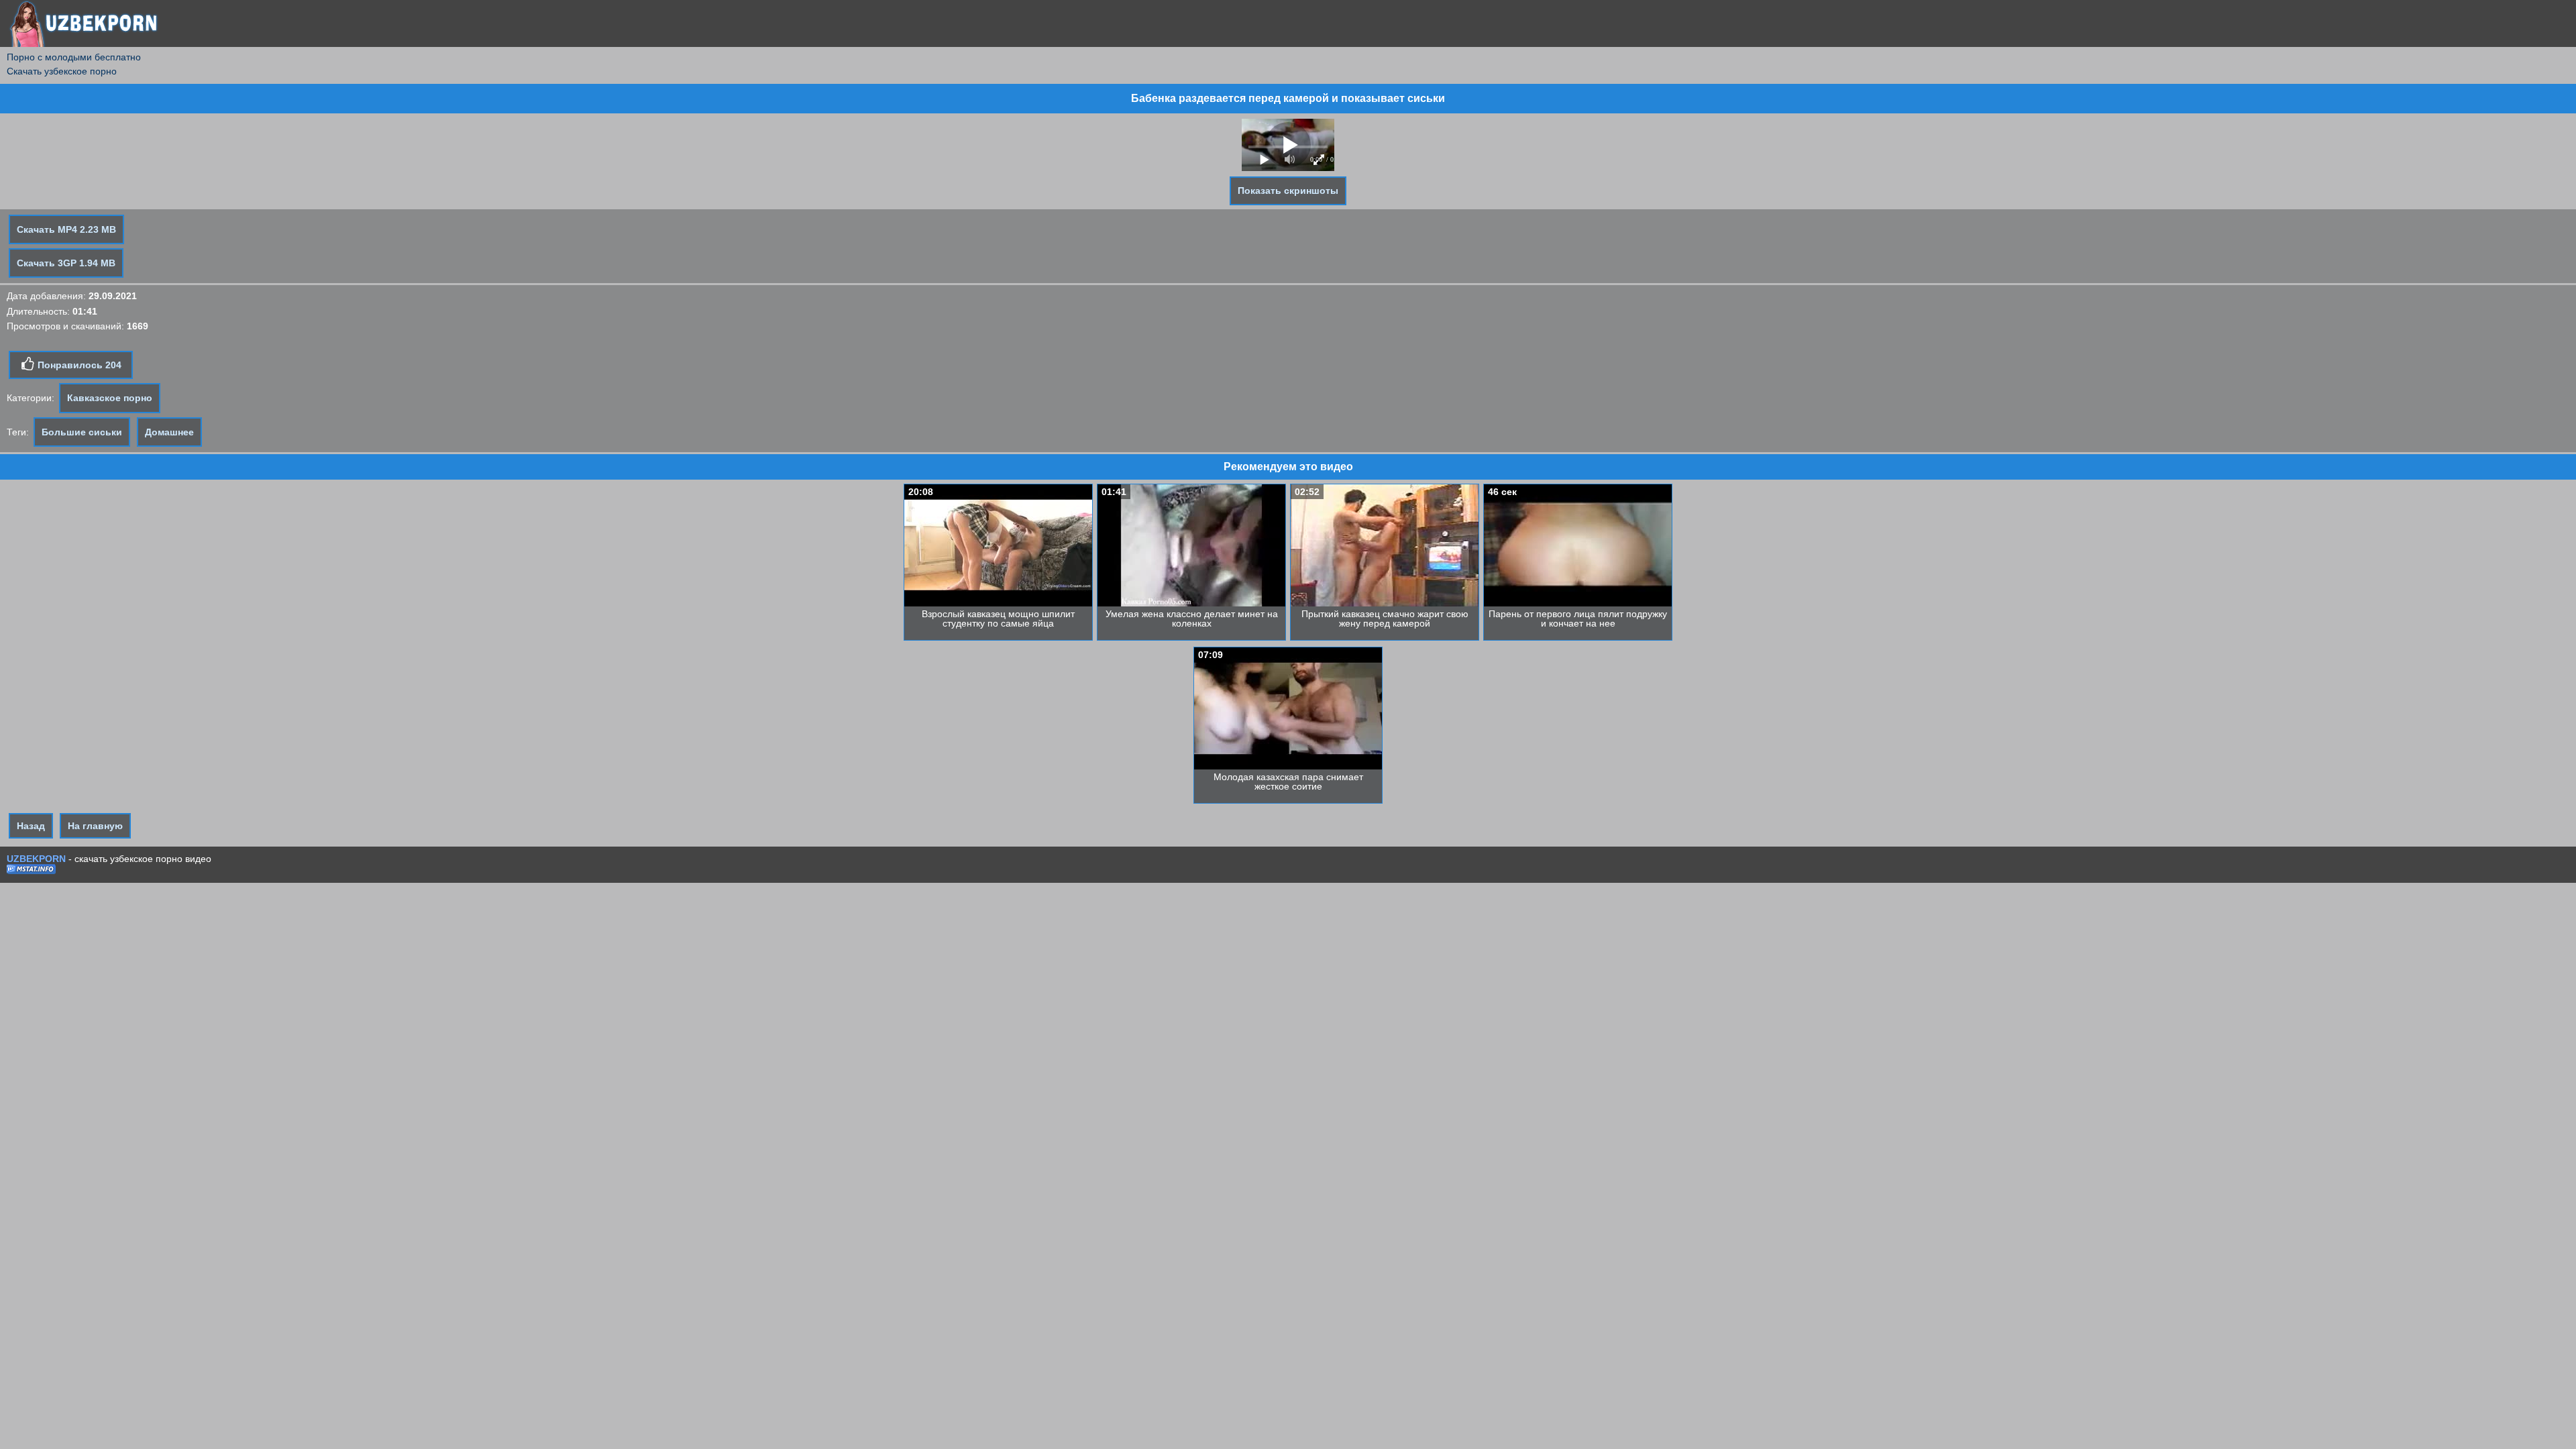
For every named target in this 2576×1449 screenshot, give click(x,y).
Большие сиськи (82, 432)
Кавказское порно (110, 398)
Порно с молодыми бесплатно (74, 57)
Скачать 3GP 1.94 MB (66, 263)
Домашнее (169, 432)
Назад (31, 826)
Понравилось (78, 365)
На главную (95, 826)
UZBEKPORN (36, 859)
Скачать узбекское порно (62, 71)
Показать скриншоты (1288, 191)
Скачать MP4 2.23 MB (66, 229)
